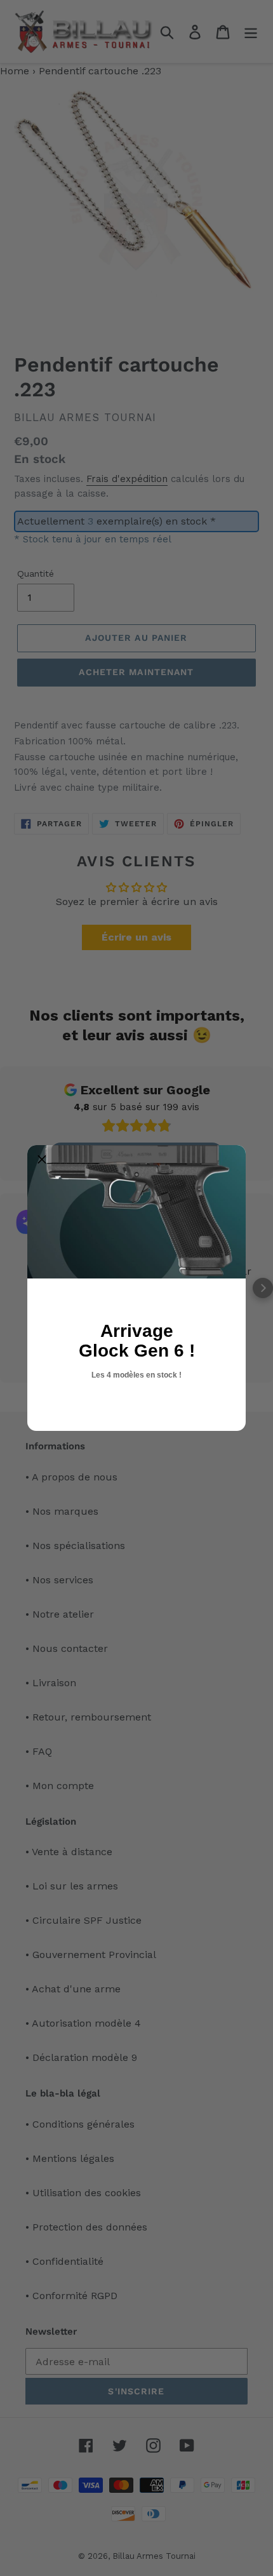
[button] (42, 1160)
